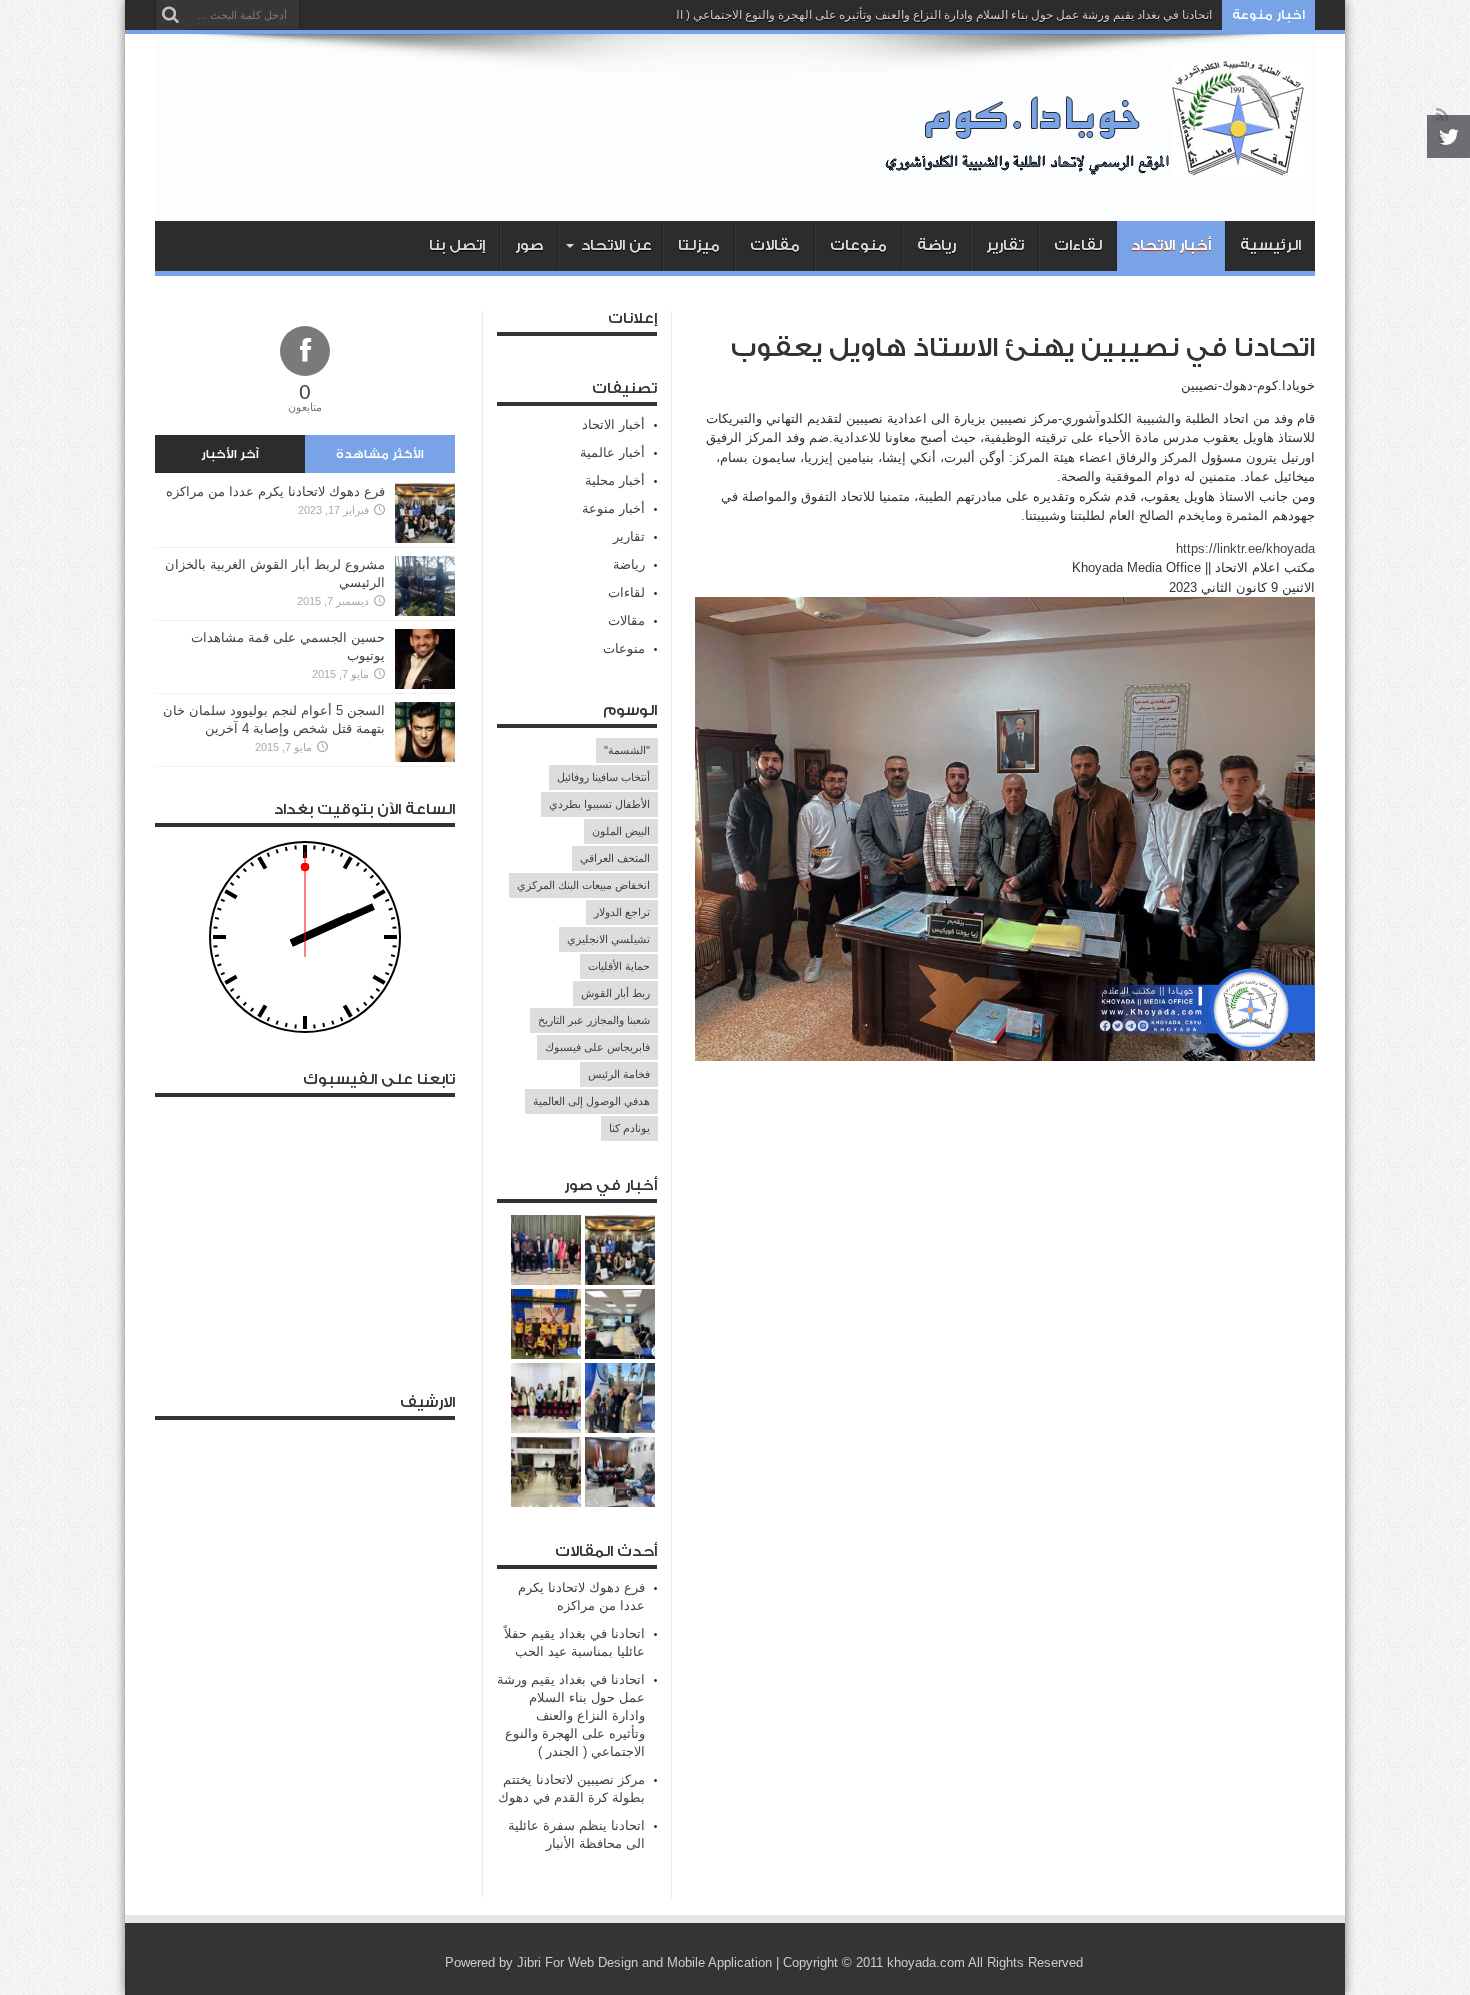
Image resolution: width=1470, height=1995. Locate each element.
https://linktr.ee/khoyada (1245, 548)
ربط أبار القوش (615, 993)
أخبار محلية (615, 480)
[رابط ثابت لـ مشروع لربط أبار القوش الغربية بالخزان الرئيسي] (425, 611)
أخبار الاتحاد (1171, 245)
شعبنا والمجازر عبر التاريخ (594, 1020)
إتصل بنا (457, 245)
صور (529, 245)
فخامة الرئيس (619, 1074)
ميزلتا (699, 245)
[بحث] (170, 15)
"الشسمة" (627, 750)
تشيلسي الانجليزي (608, 939)
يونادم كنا (629, 1128)
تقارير (1005, 245)
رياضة (936, 245)
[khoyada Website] (1100, 171)
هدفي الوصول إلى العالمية (591, 1101)
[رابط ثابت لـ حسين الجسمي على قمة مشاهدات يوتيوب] (425, 684)
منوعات (858, 245)
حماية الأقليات (619, 966)
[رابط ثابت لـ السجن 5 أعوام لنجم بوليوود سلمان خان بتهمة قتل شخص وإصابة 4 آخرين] (425, 757)
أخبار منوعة (613, 508)
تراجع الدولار (622, 912)
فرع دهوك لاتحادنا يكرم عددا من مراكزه (275, 491)
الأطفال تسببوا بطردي (599, 804)
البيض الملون (621, 831)
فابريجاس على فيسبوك (597, 1047)
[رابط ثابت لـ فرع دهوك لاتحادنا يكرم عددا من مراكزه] (425, 538)
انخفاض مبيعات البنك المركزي (583, 885)
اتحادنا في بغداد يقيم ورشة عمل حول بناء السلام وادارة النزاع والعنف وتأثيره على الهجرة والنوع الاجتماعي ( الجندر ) (928, 15)
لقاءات (1078, 245)
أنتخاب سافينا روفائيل (603, 777)
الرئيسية (1270, 245)
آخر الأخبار (230, 454)
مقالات (775, 245)
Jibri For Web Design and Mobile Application (644, 1962)
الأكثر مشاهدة (380, 454)
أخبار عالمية (612, 452)
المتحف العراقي (615, 858)
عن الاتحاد (616, 245)
